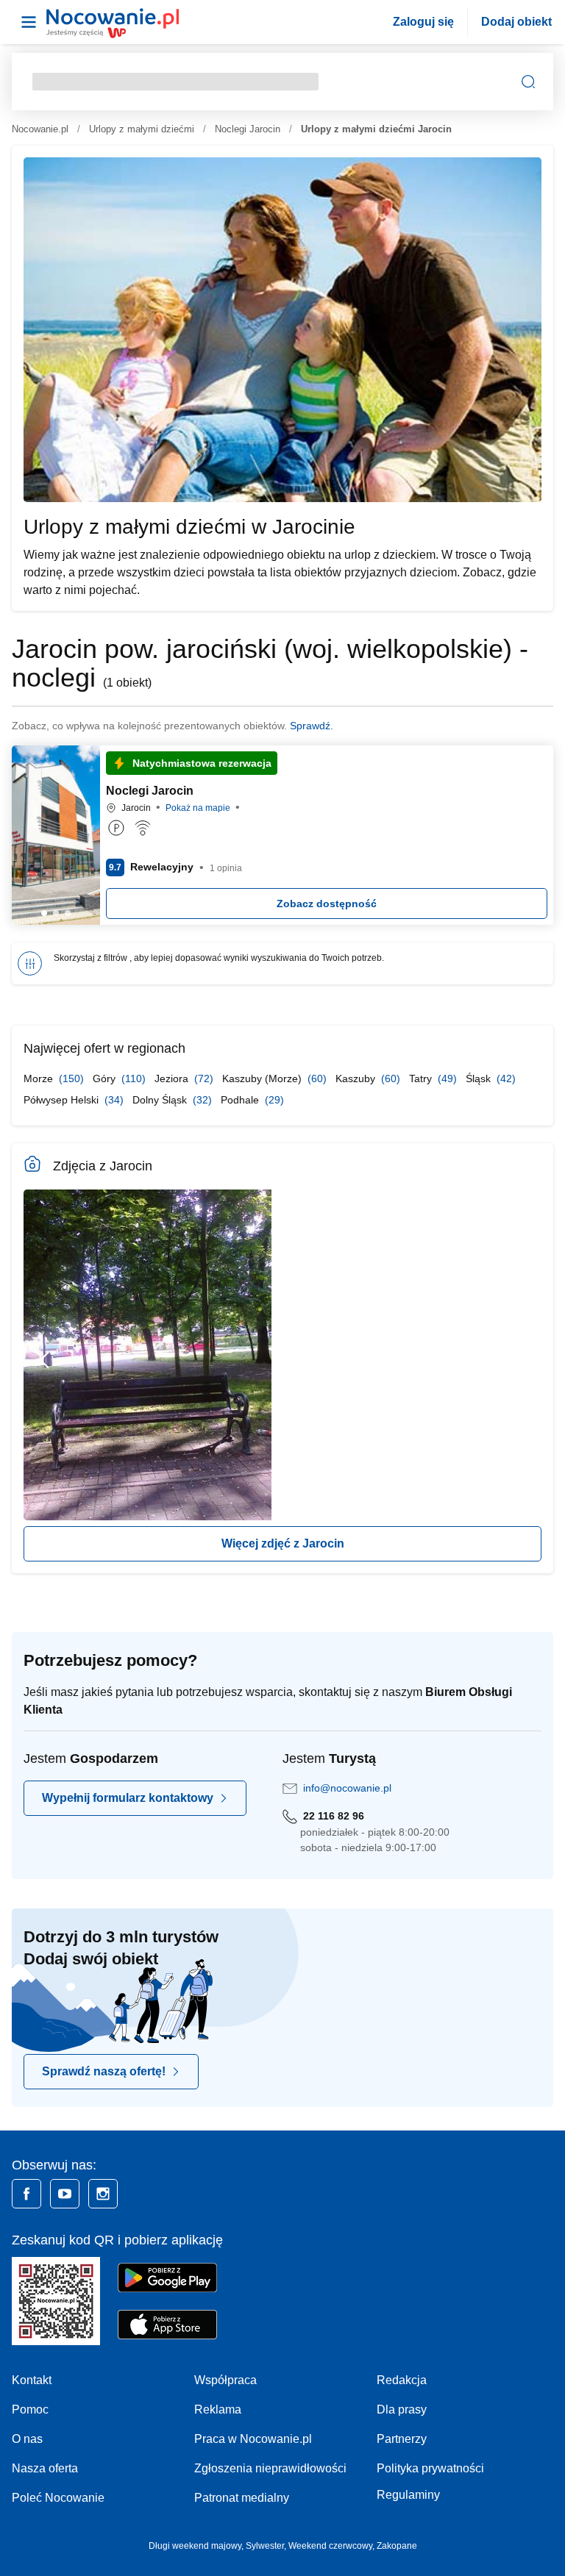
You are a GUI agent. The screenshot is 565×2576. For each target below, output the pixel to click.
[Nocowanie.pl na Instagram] (103, 2194)
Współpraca (225, 2380)
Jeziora (173, 1078)
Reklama (218, 2409)
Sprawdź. (312, 726)
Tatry (422, 1078)
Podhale (241, 1100)
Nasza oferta (45, 2468)
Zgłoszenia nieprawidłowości (270, 2468)
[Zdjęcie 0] (44, 913)
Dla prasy (402, 2409)
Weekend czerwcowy (330, 2546)
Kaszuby (357, 1078)
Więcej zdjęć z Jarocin (283, 1543)
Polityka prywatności (430, 2468)
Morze (40, 1078)
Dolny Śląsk (161, 1100)
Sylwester (265, 2546)
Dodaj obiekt (516, 22)
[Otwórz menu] (29, 22)
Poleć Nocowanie (58, 2498)
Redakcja (402, 2380)
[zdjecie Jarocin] (148, 1355)
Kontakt (32, 2380)
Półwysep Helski (63, 1100)
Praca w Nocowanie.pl (253, 2439)
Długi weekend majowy (195, 2546)
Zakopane (397, 2546)
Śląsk (480, 1078)
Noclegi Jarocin (248, 129)
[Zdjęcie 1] (56, 913)
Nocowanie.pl (40, 129)
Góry (106, 1078)
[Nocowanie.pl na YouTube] (65, 2194)
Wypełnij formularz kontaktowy (128, 1798)
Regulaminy (408, 2495)
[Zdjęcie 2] (68, 913)
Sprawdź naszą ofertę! (104, 2071)
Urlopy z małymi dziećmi (142, 129)
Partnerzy (402, 2439)
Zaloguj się (423, 22)
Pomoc (30, 2409)
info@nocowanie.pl (347, 1788)
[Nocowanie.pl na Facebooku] (26, 2194)
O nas (27, 2439)
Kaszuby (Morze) (263, 1078)
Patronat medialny (242, 2498)
